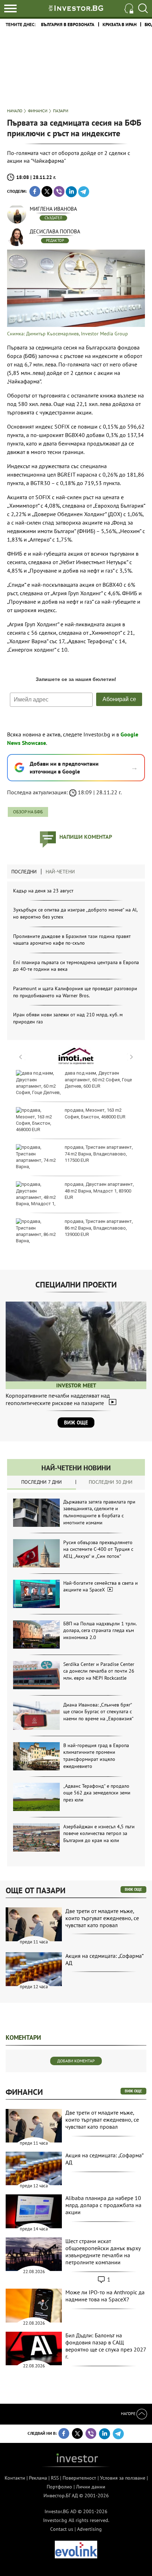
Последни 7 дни (42, 1482)
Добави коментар (76, 2061)
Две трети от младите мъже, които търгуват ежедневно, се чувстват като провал (102, 1918)
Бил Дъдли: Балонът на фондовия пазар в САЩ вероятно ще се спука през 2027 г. (106, 2346)
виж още (133, 1889)
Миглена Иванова (53, 209)
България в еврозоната (68, 25)
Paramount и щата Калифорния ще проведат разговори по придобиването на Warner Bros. (75, 992)
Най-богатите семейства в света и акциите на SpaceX (101, 1586)
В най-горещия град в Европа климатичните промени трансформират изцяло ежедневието (96, 1756)
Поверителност (79, 2478)
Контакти (15, 2478)
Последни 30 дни (111, 1482)
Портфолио (59, 2487)
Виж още (76, 1423)
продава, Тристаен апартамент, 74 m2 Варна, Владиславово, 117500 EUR (99, 1153)
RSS (55, 2478)
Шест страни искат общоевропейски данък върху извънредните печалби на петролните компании (103, 2252)
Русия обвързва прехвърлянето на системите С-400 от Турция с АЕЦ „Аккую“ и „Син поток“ (98, 1549)
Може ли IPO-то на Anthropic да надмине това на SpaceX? (105, 2296)
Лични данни (91, 2487)
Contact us (62, 2529)
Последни (24, 872)
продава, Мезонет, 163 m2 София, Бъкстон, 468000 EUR (95, 1113)
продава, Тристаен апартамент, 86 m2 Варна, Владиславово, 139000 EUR (99, 1228)
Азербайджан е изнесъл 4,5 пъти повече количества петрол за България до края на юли (99, 1833)
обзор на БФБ (28, 812)
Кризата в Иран (119, 25)
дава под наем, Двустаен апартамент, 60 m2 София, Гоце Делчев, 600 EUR (98, 1079)
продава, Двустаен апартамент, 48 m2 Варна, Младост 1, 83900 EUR (99, 1191)
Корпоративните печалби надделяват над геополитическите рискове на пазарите (58, 1399)
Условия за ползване (123, 2478)
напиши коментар (86, 837)
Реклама (38, 2478)
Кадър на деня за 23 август (43, 891)
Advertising (89, 2529)
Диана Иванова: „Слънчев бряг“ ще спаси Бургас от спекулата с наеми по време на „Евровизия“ (98, 1712)
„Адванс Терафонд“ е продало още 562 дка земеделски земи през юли (97, 1793)
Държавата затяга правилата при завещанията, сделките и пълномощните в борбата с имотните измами (99, 1512)
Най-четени (60, 872)
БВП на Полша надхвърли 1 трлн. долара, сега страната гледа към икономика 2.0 (100, 1630)
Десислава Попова (55, 231)
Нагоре (129, 2413)
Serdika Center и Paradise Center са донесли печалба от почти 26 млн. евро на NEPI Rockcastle (99, 1671)
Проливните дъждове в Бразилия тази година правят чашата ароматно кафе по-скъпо (72, 940)
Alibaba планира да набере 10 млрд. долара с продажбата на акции (103, 2205)
